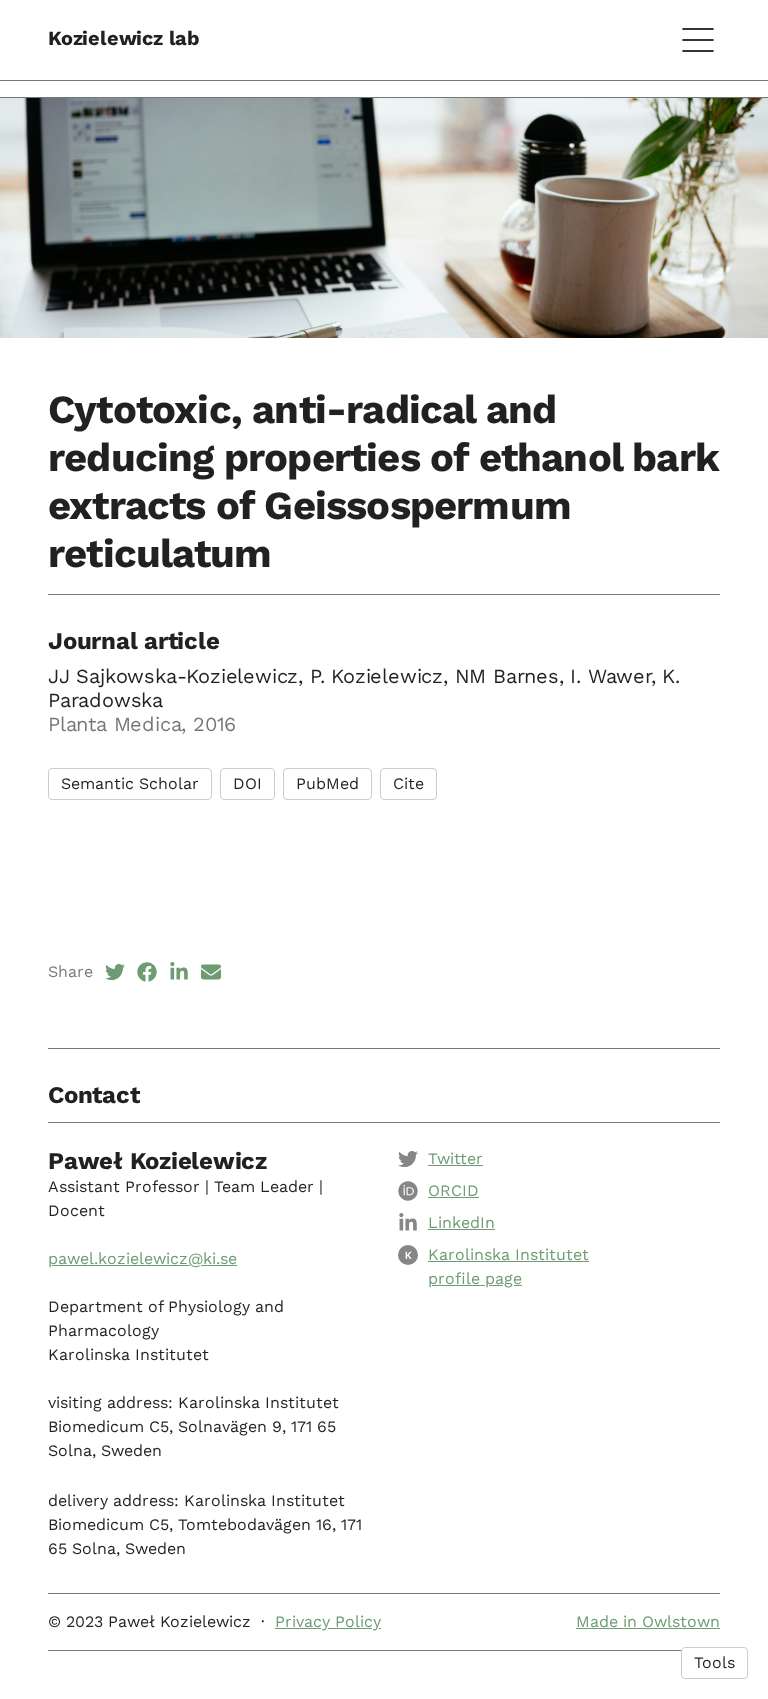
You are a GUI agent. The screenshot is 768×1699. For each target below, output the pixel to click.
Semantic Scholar (130, 783)
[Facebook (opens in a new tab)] (147, 972)
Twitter (455, 1158)
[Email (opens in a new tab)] (211, 972)
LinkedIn (461, 1222)
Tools (714, 1662)
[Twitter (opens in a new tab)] (115, 972)
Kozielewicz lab (124, 38)
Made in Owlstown (648, 1621)
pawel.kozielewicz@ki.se (142, 1258)
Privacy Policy (328, 1621)
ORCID (453, 1190)
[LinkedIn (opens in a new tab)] (179, 972)
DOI (247, 783)
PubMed (327, 783)
